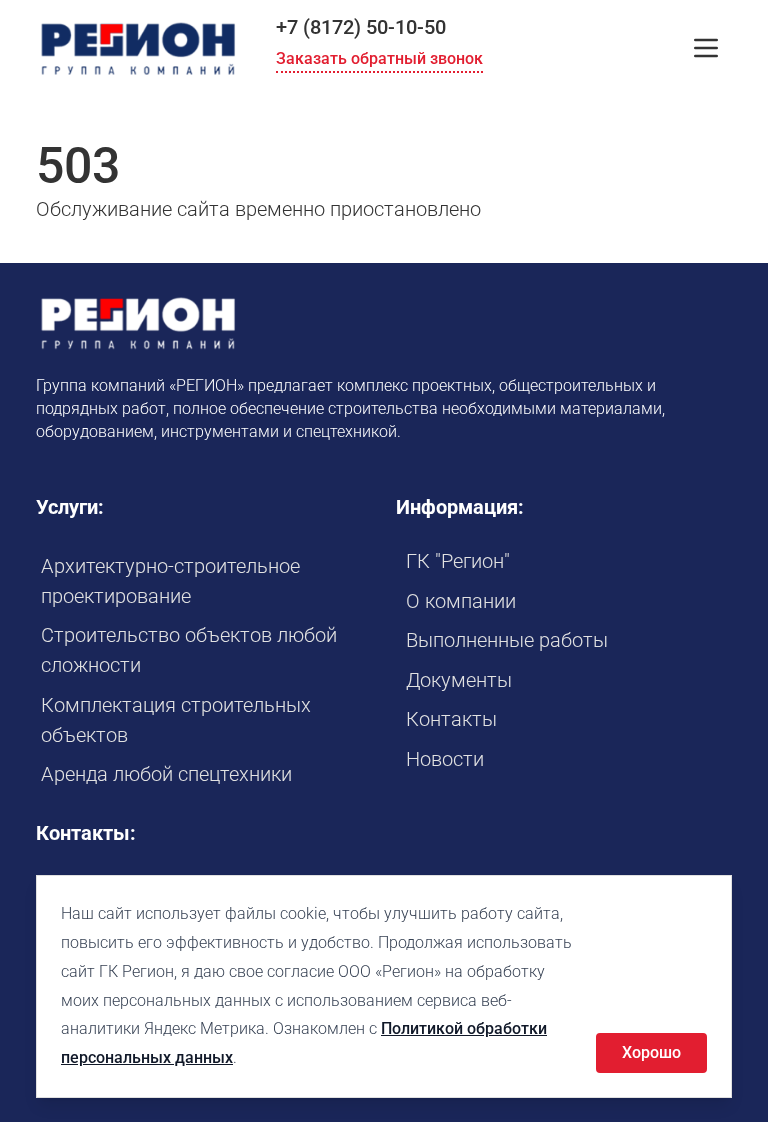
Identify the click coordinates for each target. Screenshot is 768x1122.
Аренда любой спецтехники (166, 774)
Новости (445, 759)
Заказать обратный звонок (379, 58)
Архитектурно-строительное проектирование (170, 581)
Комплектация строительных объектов (176, 720)
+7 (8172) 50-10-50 (361, 27)
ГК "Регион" (458, 561)
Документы (459, 680)
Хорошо (651, 1052)
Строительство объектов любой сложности (189, 650)
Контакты (451, 719)
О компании (461, 601)
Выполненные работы (507, 640)
